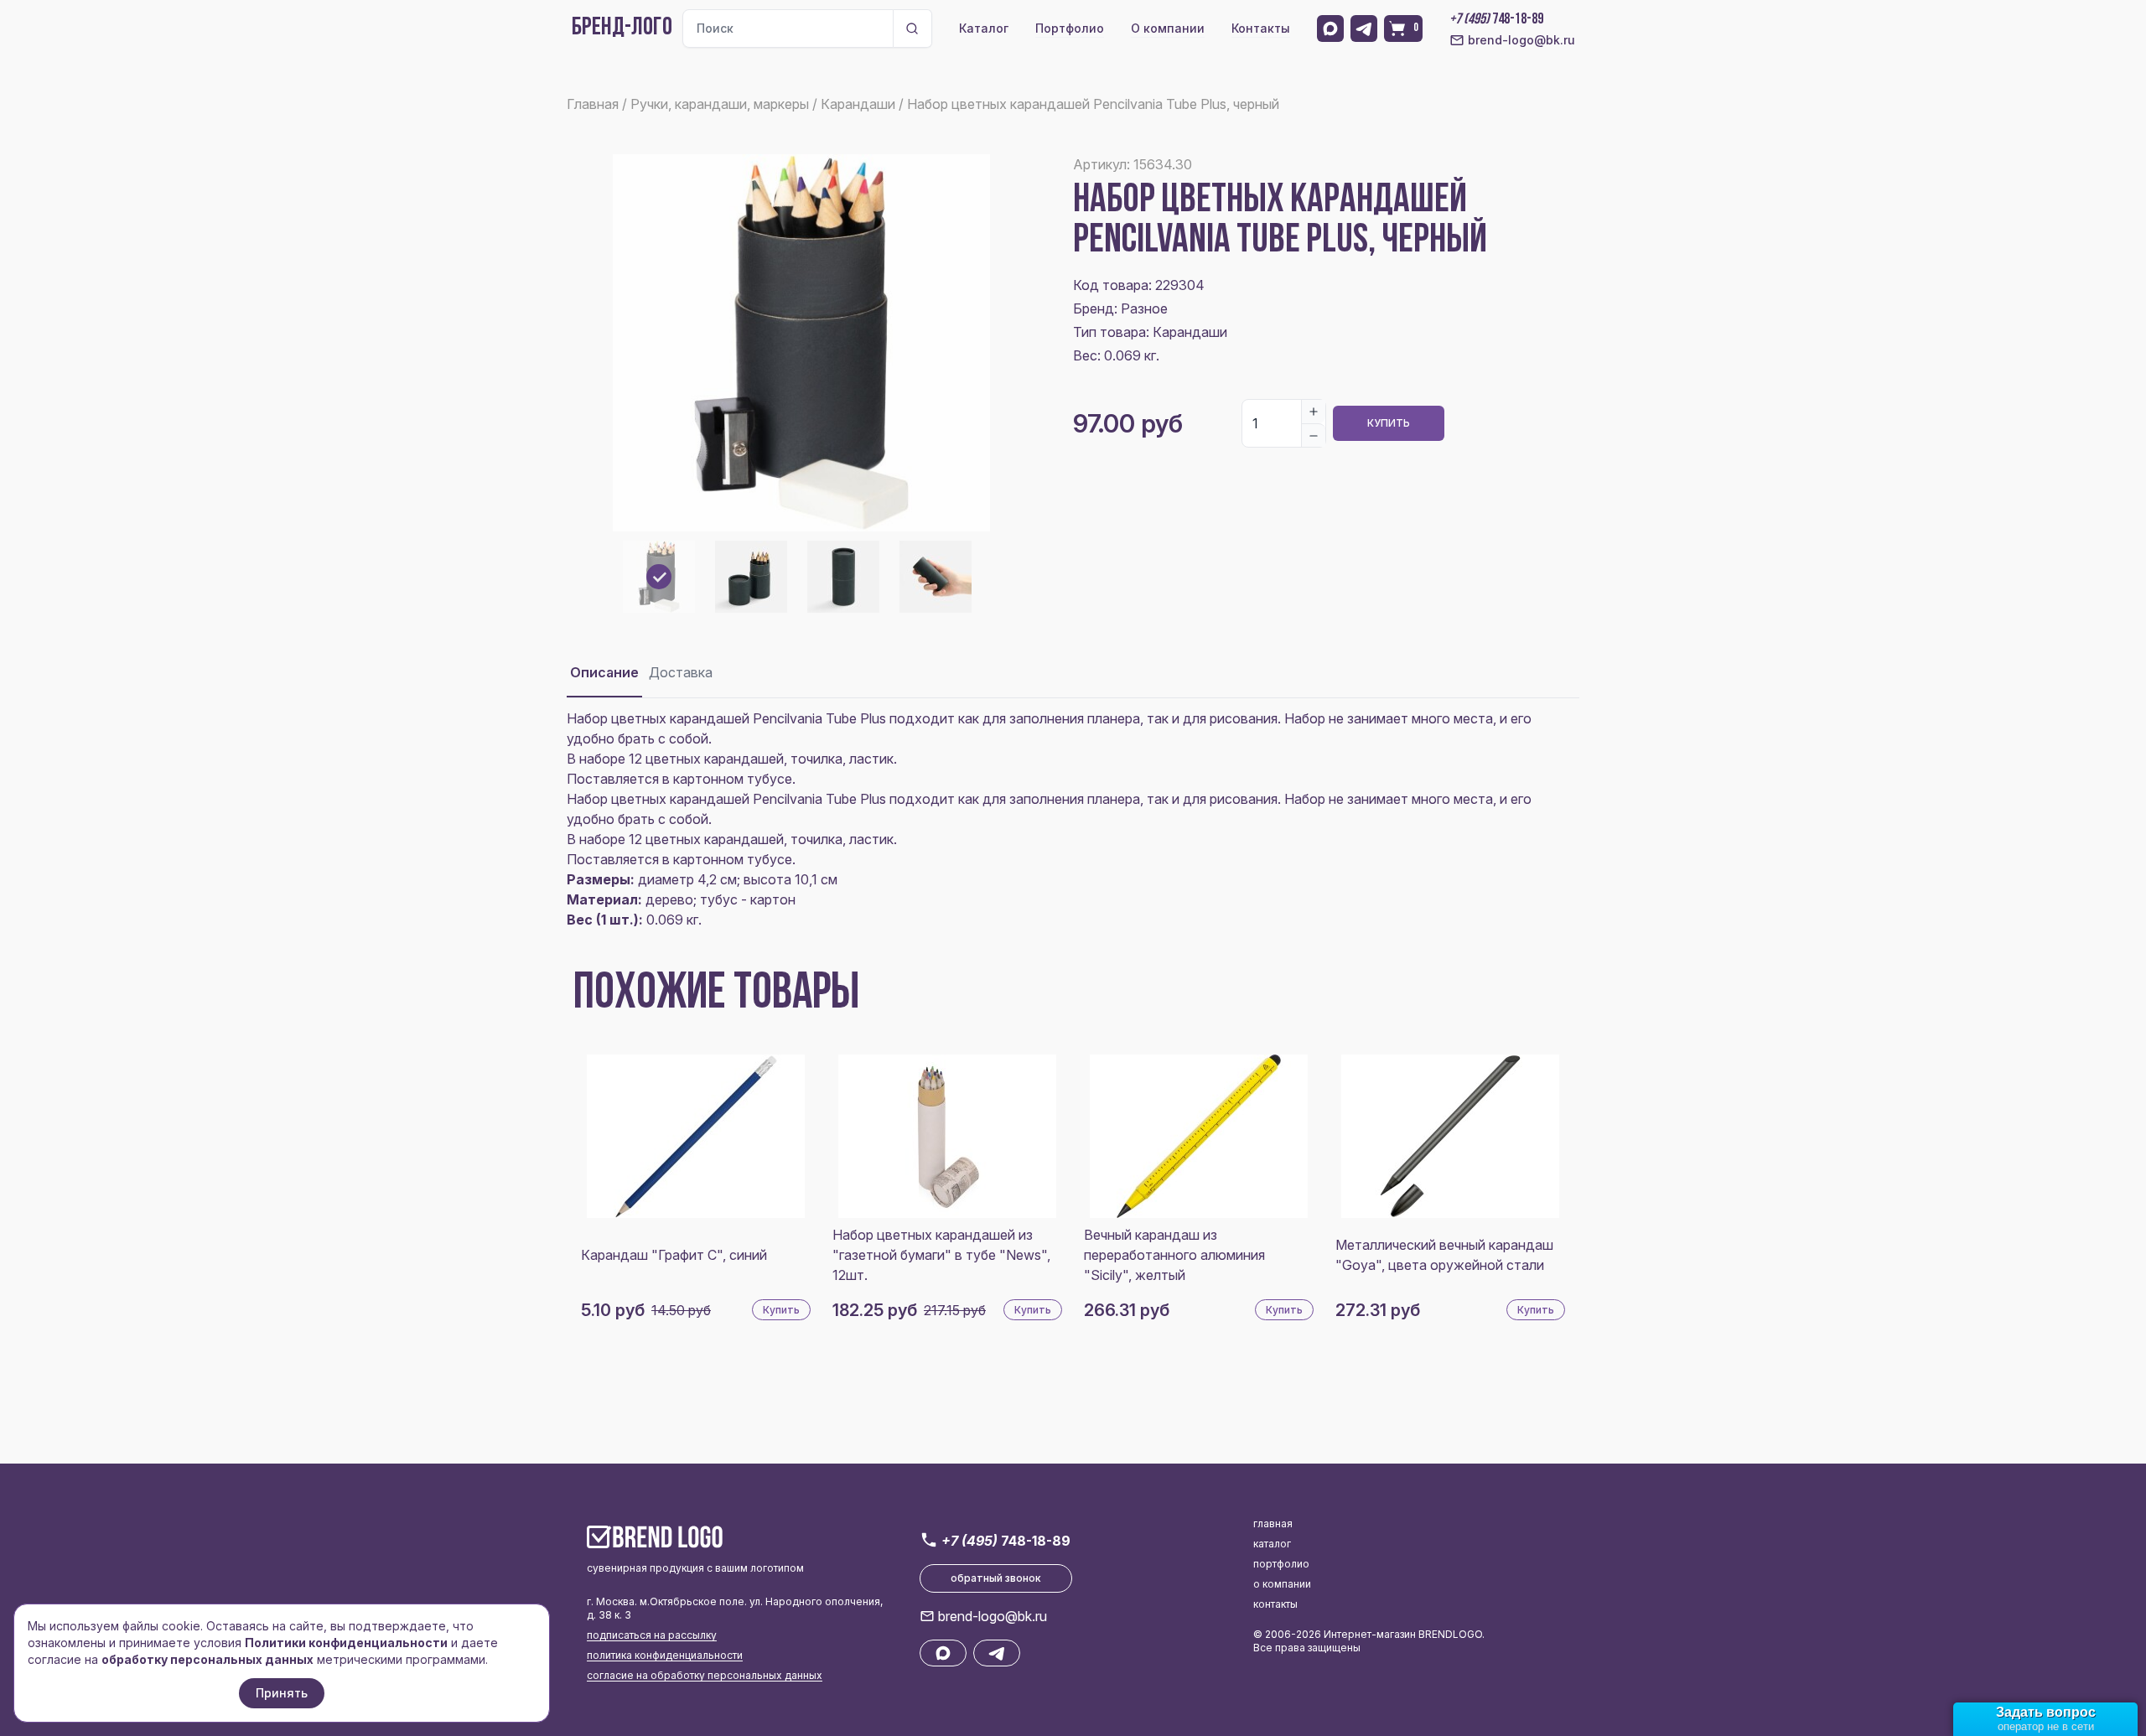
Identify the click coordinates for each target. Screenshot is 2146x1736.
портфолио (1281, 1564)
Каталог (984, 28)
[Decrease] (1314, 435)
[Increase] (1314, 412)
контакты (1275, 1604)
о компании (1282, 1584)
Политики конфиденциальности (346, 1643)
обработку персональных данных (207, 1659)
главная (1273, 1524)
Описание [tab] (604, 672)
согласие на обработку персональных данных (705, 1675)
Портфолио (1070, 28)
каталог (1272, 1544)
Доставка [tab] (681, 672)
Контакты (1261, 28)
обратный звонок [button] (996, 1578)
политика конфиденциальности (665, 1655)
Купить (1389, 423)
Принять (282, 1693)
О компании (1168, 28)
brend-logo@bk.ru (1521, 40)
